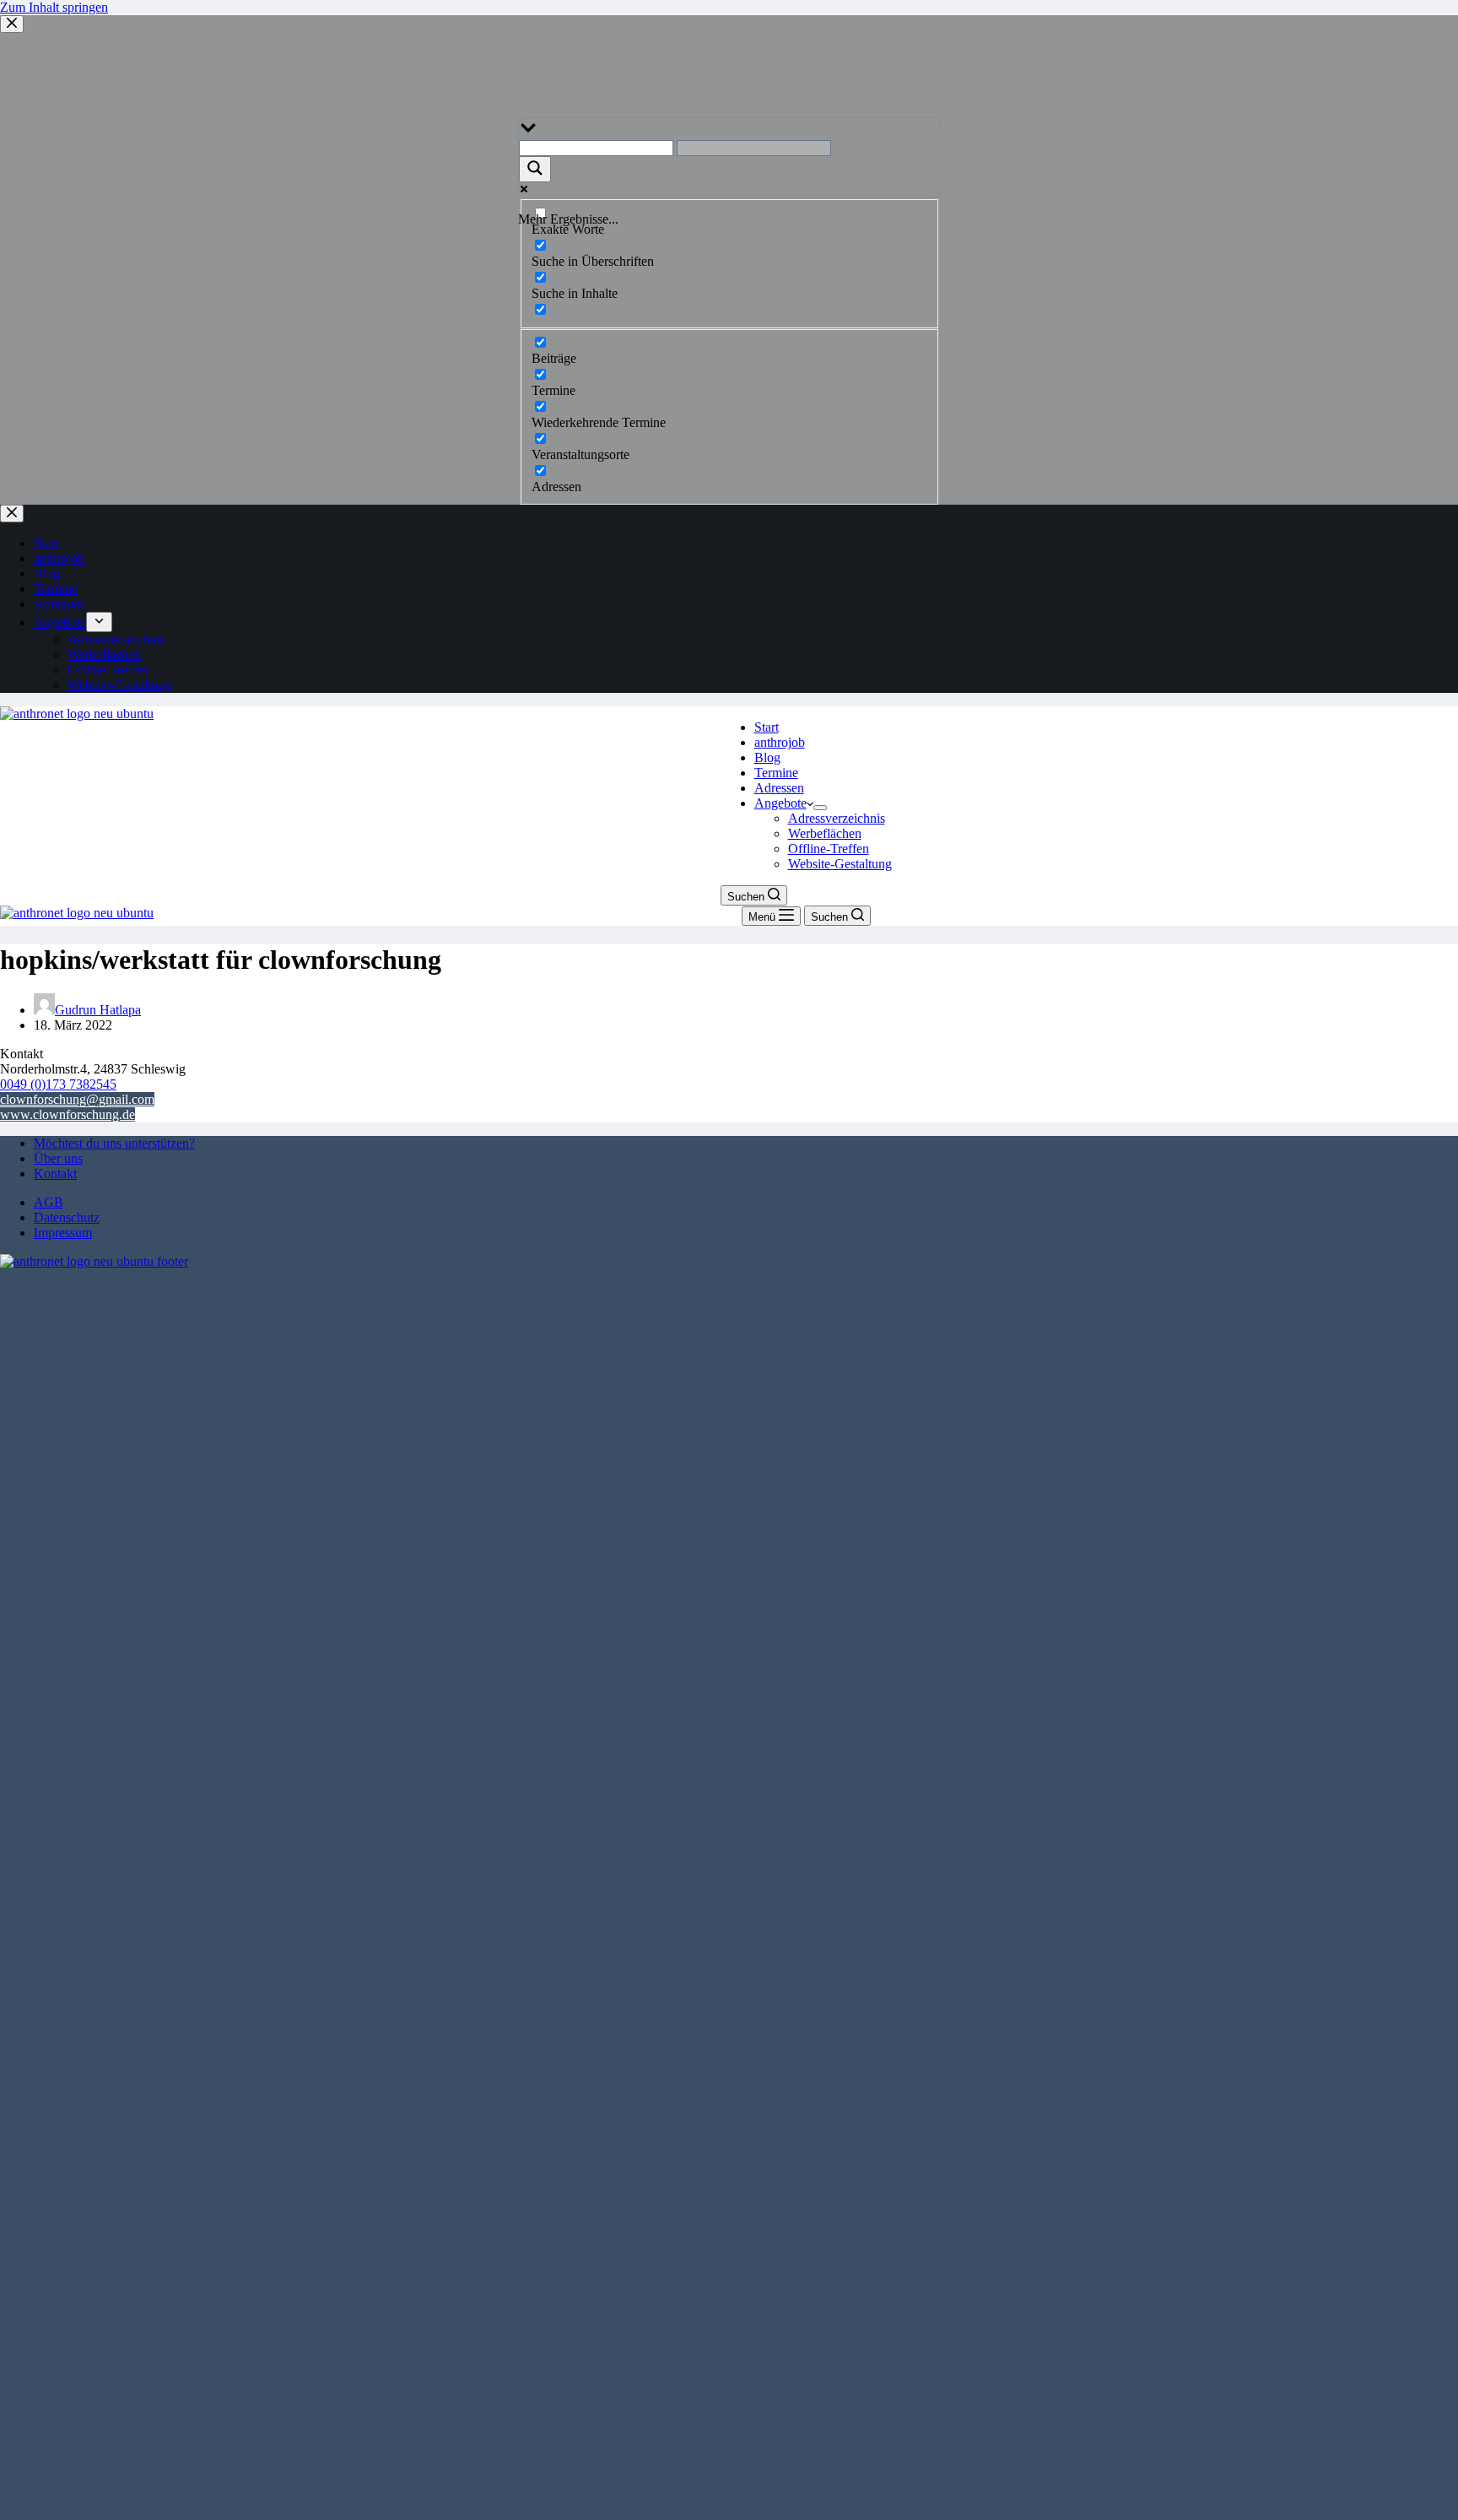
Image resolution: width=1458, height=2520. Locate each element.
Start (767, 727)
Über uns (58, 1158)
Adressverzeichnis (837, 818)
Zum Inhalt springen (54, 7)
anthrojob (780, 742)
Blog (767, 757)
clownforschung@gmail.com (77, 1099)
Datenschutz (67, 1217)
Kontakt (55, 1173)
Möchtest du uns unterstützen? (114, 1143)
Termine (776, 773)
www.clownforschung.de (67, 1114)
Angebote (780, 803)
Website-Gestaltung (840, 864)
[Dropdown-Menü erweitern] (820, 808)
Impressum (63, 1233)
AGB (49, 1202)
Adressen (779, 788)
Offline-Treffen (829, 849)
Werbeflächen (825, 833)
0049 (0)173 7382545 (58, 1084)
